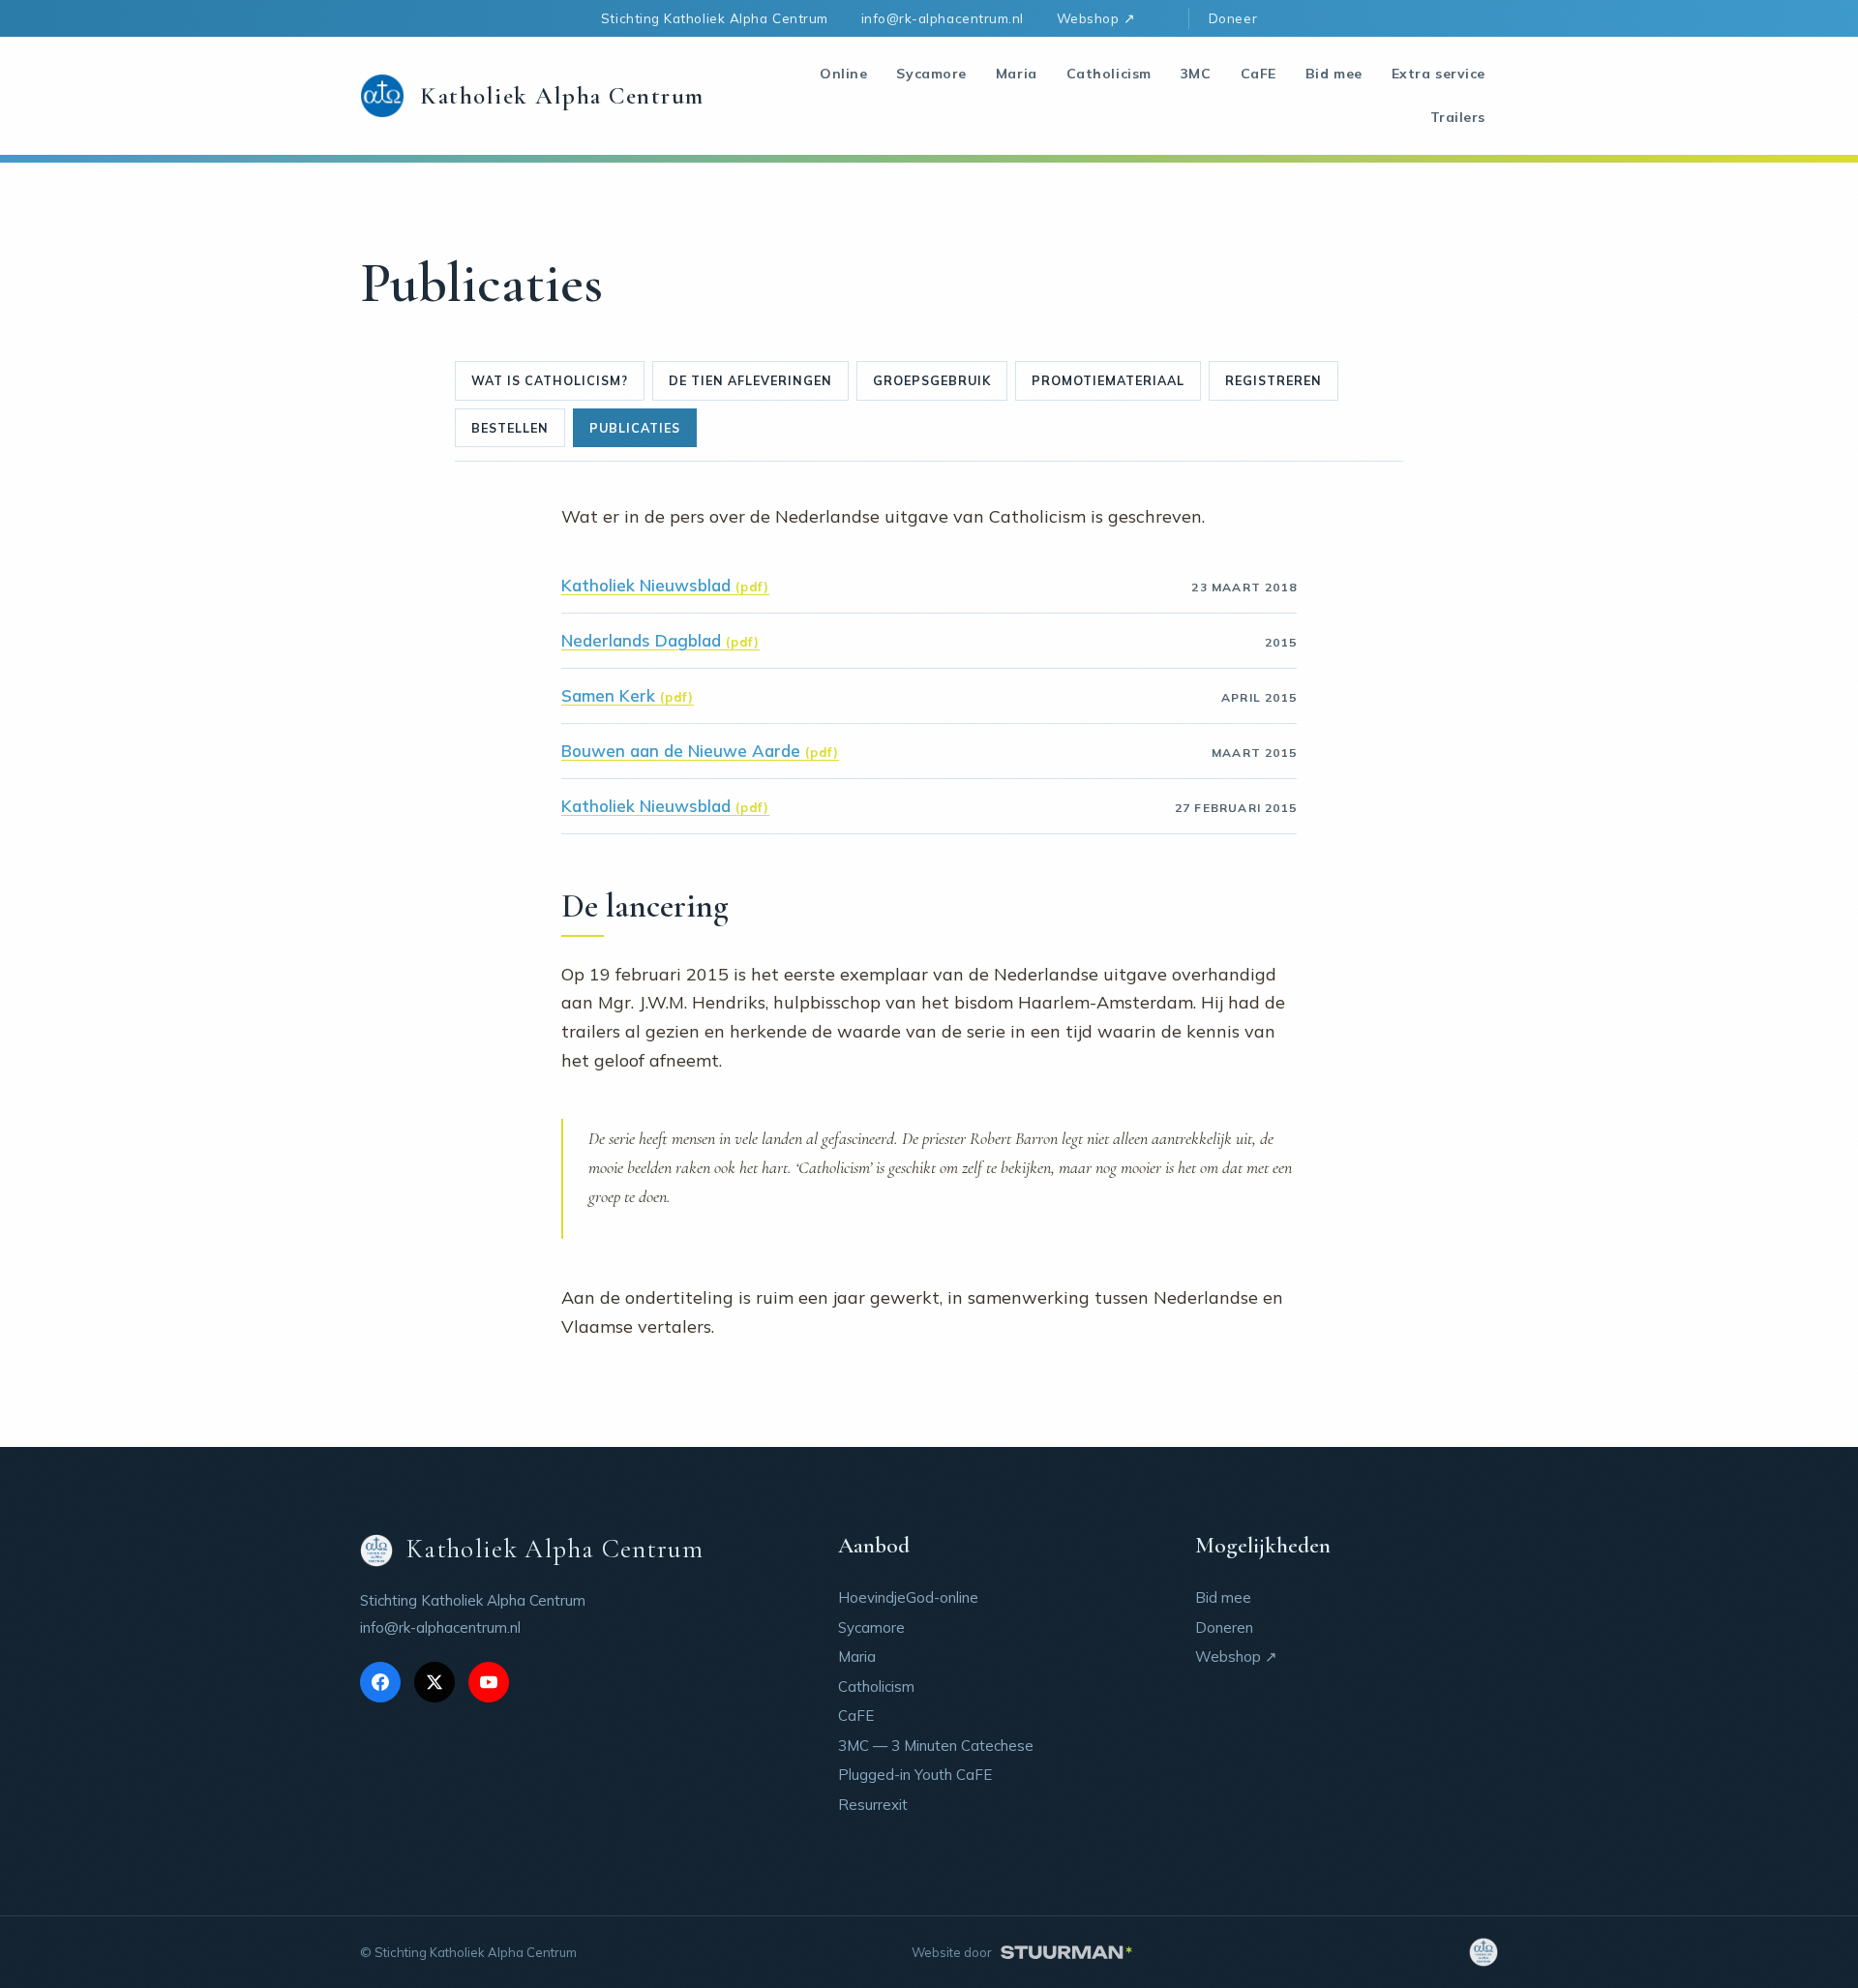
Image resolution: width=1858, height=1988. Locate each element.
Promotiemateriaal (1108, 380)
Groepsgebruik (932, 380)
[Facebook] (380, 1682)
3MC (1196, 74)
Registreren (1274, 380)
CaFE (1259, 74)
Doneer (1233, 18)
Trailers (1458, 117)
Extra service (1438, 74)
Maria (1017, 74)
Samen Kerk (608, 695)
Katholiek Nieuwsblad (646, 585)
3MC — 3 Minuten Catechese (936, 1746)
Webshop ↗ (1096, 18)
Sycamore (931, 74)
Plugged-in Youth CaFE (915, 1775)
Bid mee (1334, 74)
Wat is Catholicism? (550, 380)
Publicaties (635, 428)
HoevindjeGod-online (908, 1597)
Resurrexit (873, 1805)
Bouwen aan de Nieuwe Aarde (681, 751)
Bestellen (510, 428)
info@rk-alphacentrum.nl (943, 18)
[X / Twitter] (435, 1682)
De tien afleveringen (750, 380)
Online (843, 74)
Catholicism (1109, 74)
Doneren (1224, 1627)
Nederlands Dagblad (641, 640)
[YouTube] (489, 1682)
